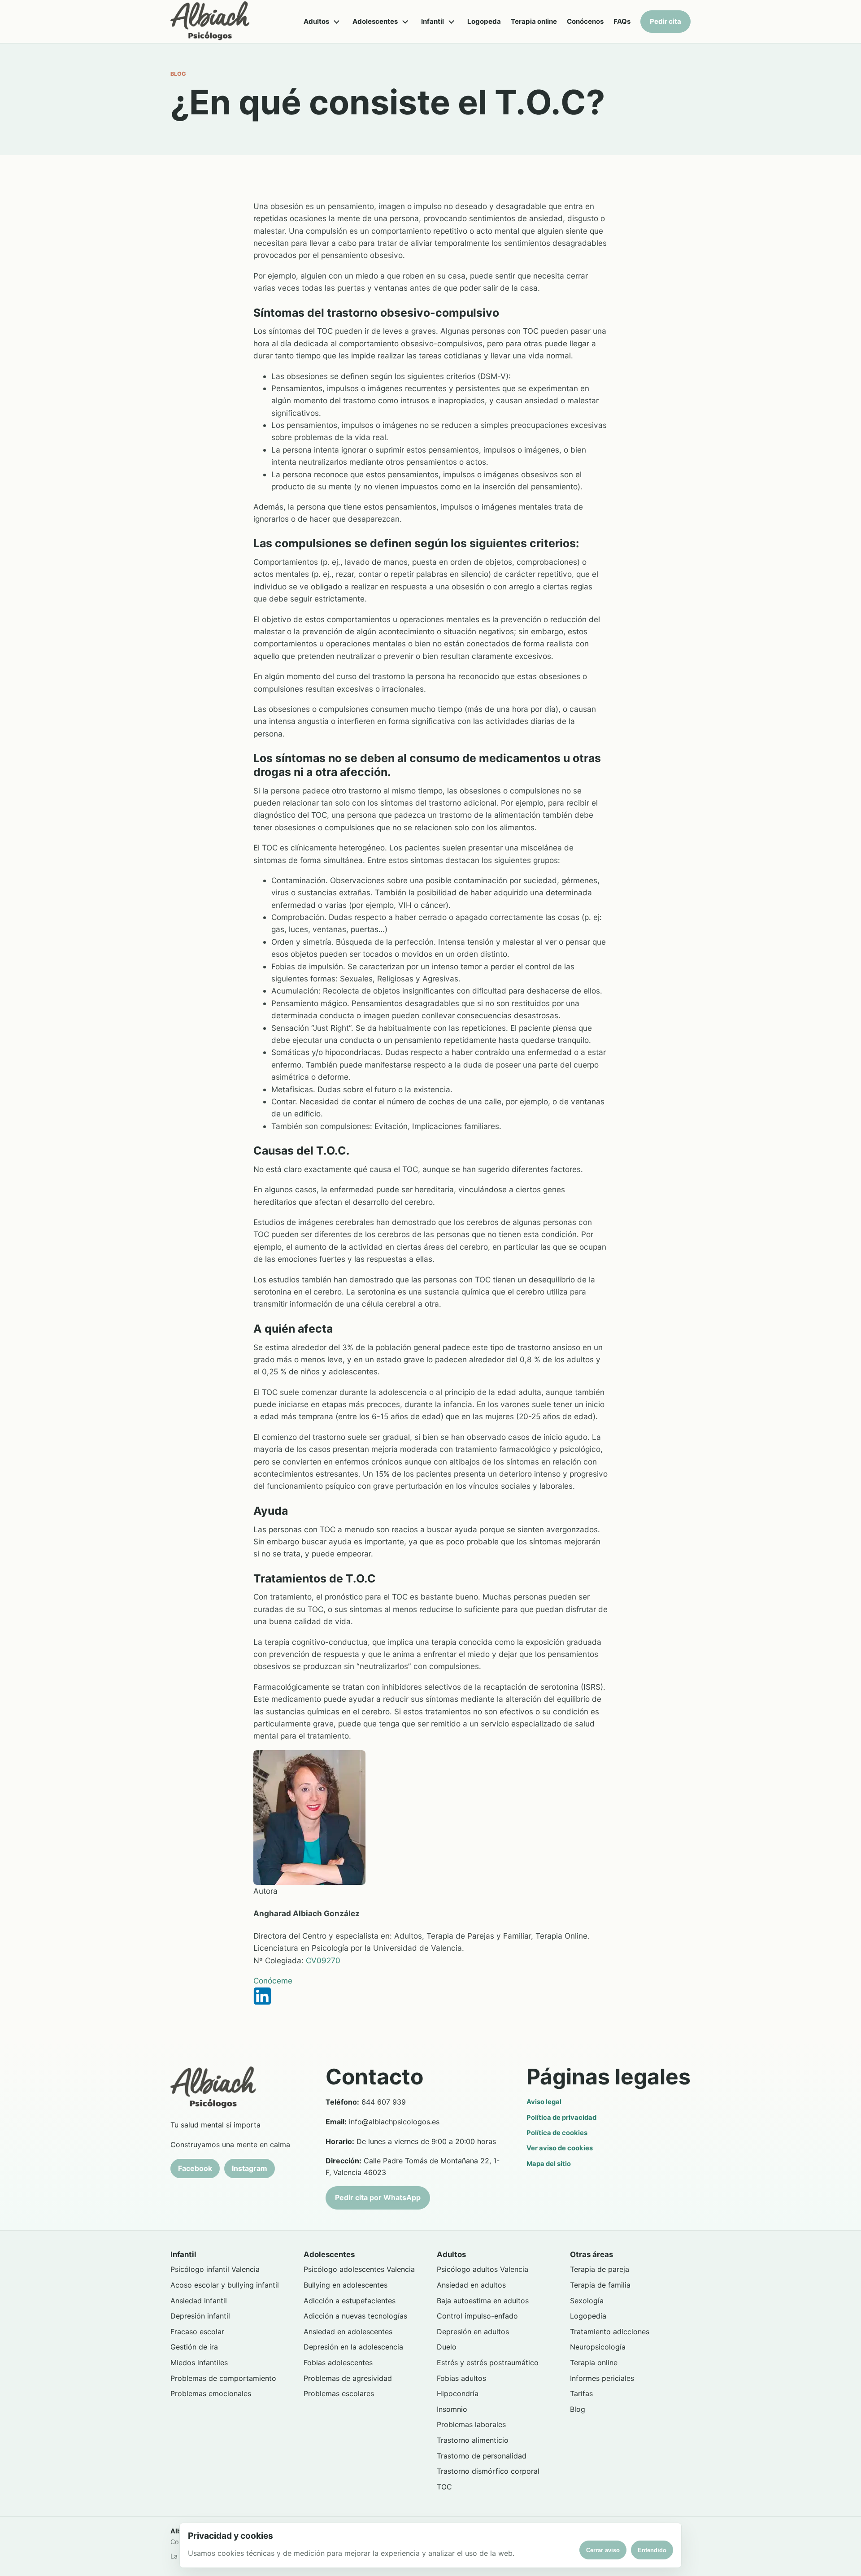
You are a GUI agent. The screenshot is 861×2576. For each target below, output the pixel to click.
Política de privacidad (561, 2118)
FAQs (622, 21)
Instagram (250, 2168)
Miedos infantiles (199, 2362)
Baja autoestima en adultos (483, 2301)
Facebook (195, 2168)
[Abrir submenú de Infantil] (451, 22)
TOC (444, 2487)
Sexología (587, 2301)
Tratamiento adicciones (610, 2332)
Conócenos (585, 21)
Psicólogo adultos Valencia (483, 2269)
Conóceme (273, 1981)
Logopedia (588, 2316)
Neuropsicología (598, 2347)
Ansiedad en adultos (471, 2285)
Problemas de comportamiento (223, 2378)
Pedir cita (665, 21)
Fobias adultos (461, 2378)
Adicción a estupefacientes (350, 2301)
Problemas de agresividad (348, 2378)
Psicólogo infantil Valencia (215, 2269)
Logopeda (484, 21)
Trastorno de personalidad (482, 2456)
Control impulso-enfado (477, 2316)
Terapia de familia (600, 2285)
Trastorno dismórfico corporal (488, 2471)
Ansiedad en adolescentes (348, 2332)
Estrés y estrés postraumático (488, 2362)
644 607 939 (384, 2102)
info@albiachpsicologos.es (394, 2122)
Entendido (652, 2550)
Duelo (447, 2347)
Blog (578, 2409)
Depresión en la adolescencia (353, 2347)
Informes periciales (602, 2378)
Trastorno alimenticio (473, 2440)
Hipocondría (458, 2393)
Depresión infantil (200, 2316)
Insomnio (452, 2409)
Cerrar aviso (603, 2550)
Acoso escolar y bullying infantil (225, 2285)
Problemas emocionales (211, 2393)
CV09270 (323, 1960)
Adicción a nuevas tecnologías (355, 2316)
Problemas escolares (339, 2393)
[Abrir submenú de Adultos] (336, 22)
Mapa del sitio (549, 2164)
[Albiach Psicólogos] (210, 22)
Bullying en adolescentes (346, 2285)
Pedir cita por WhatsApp (378, 2197)
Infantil (433, 21)
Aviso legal (544, 2102)
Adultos (316, 21)
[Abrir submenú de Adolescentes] (405, 22)
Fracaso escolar (197, 2332)
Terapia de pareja (600, 2269)
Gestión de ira (194, 2347)
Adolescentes (375, 21)
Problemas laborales (471, 2424)
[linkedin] (430, 1996)
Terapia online (534, 21)
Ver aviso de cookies (560, 2148)
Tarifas (581, 2393)
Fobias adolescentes (338, 2362)
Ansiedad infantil (199, 2301)
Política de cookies (557, 2133)
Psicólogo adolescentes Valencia (359, 2269)
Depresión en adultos (473, 2332)
